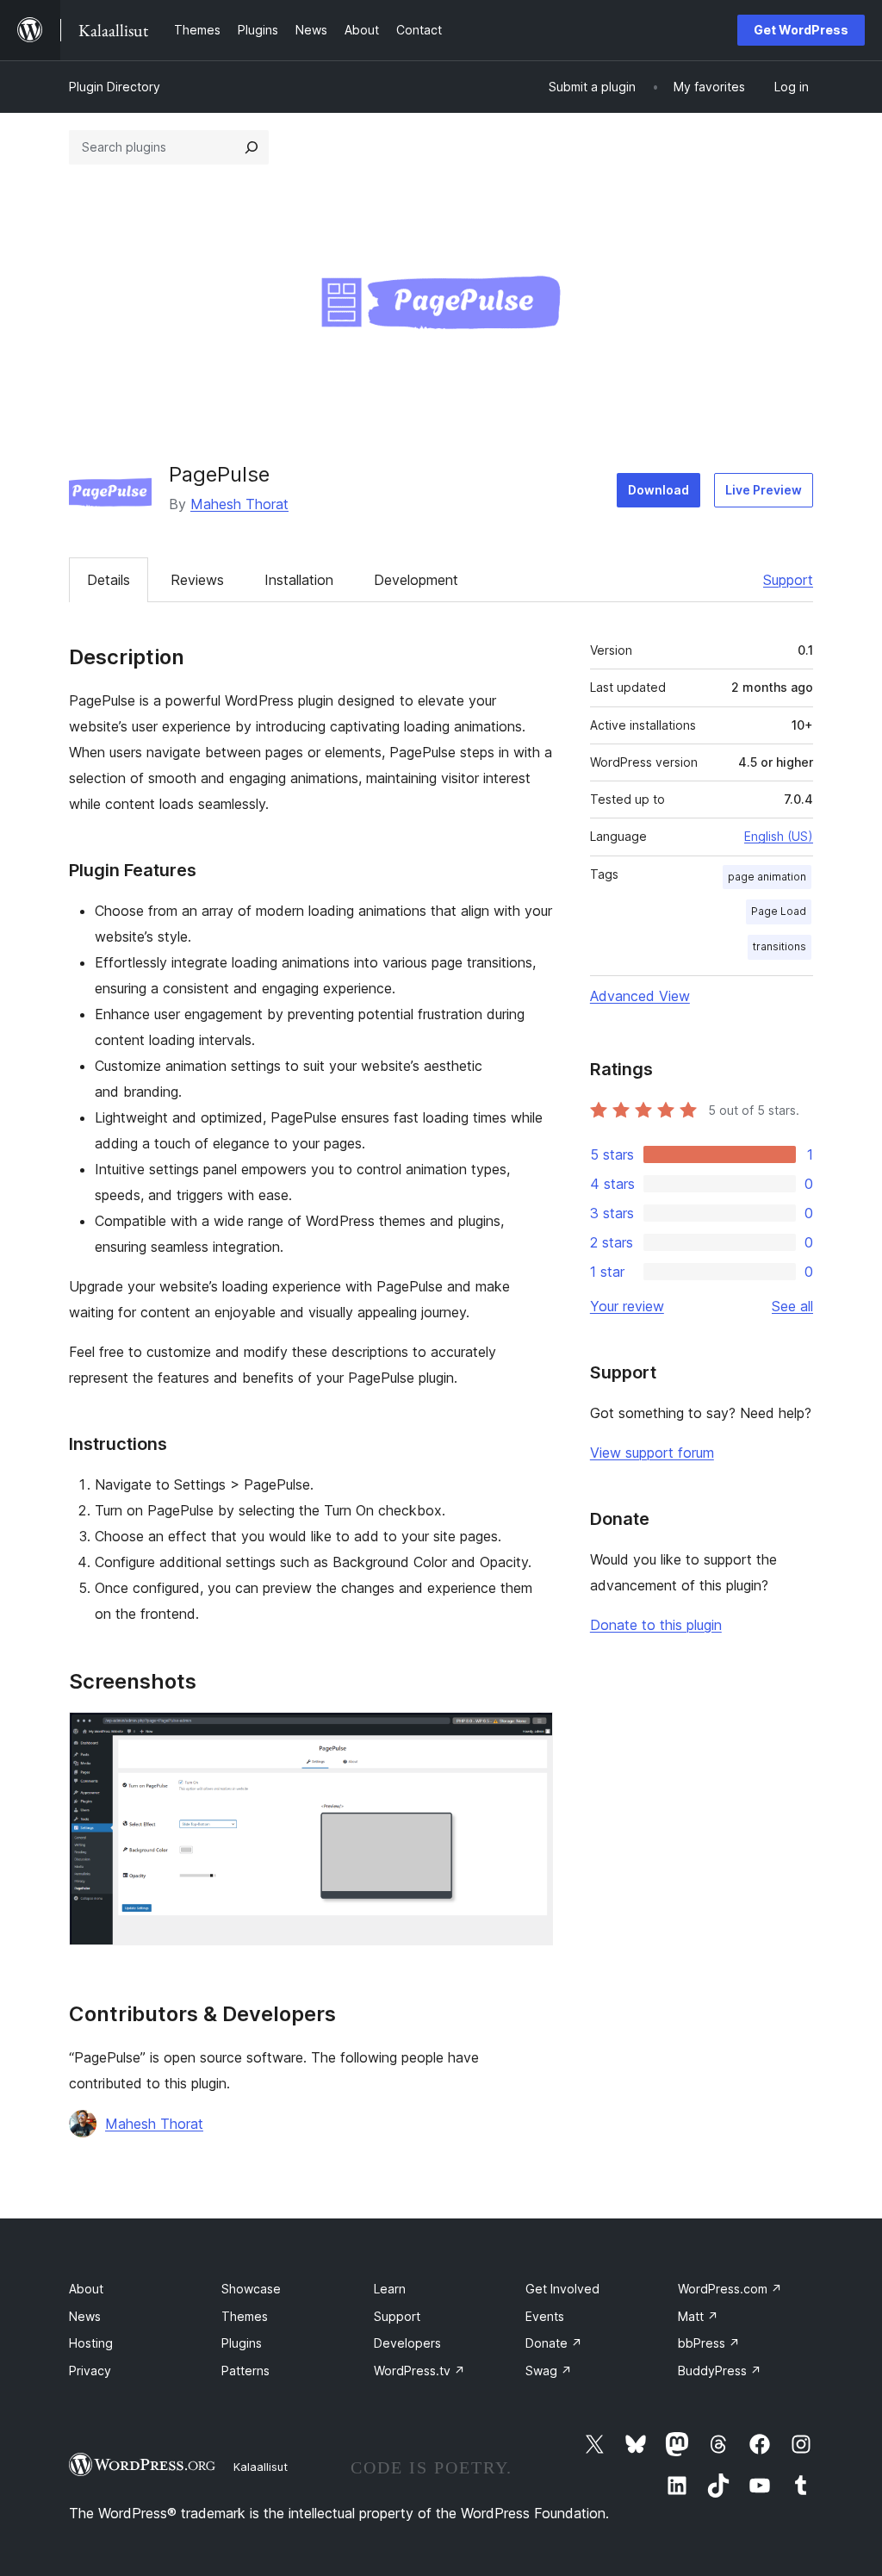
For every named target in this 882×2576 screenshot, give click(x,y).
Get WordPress (801, 30)
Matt (698, 2316)
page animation (767, 877)
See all (792, 1306)
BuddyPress (720, 2371)
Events (545, 2316)
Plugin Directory (115, 87)
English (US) (779, 836)
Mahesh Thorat (239, 504)
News (85, 2316)
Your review (627, 1306)
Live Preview (764, 490)
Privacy (90, 2371)
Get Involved (562, 2289)
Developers (407, 2343)
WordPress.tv (419, 2371)
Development (416, 580)
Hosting (91, 2343)
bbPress (709, 2343)
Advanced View (640, 996)
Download (658, 490)
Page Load (779, 911)
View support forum (652, 1453)
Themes (245, 2316)
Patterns (245, 2371)
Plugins (242, 2343)
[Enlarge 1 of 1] (530, 1735)
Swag (549, 2371)
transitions (780, 946)
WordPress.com (730, 2289)
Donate (554, 2343)
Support (788, 580)
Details (109, 580)
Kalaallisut (261, 2467)
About (86, 2289)
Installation (299, 580)
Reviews (197, 580)
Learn (390, 2289)
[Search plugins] (252, 147)
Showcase (251, 2289)
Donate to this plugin (656, 1625)
